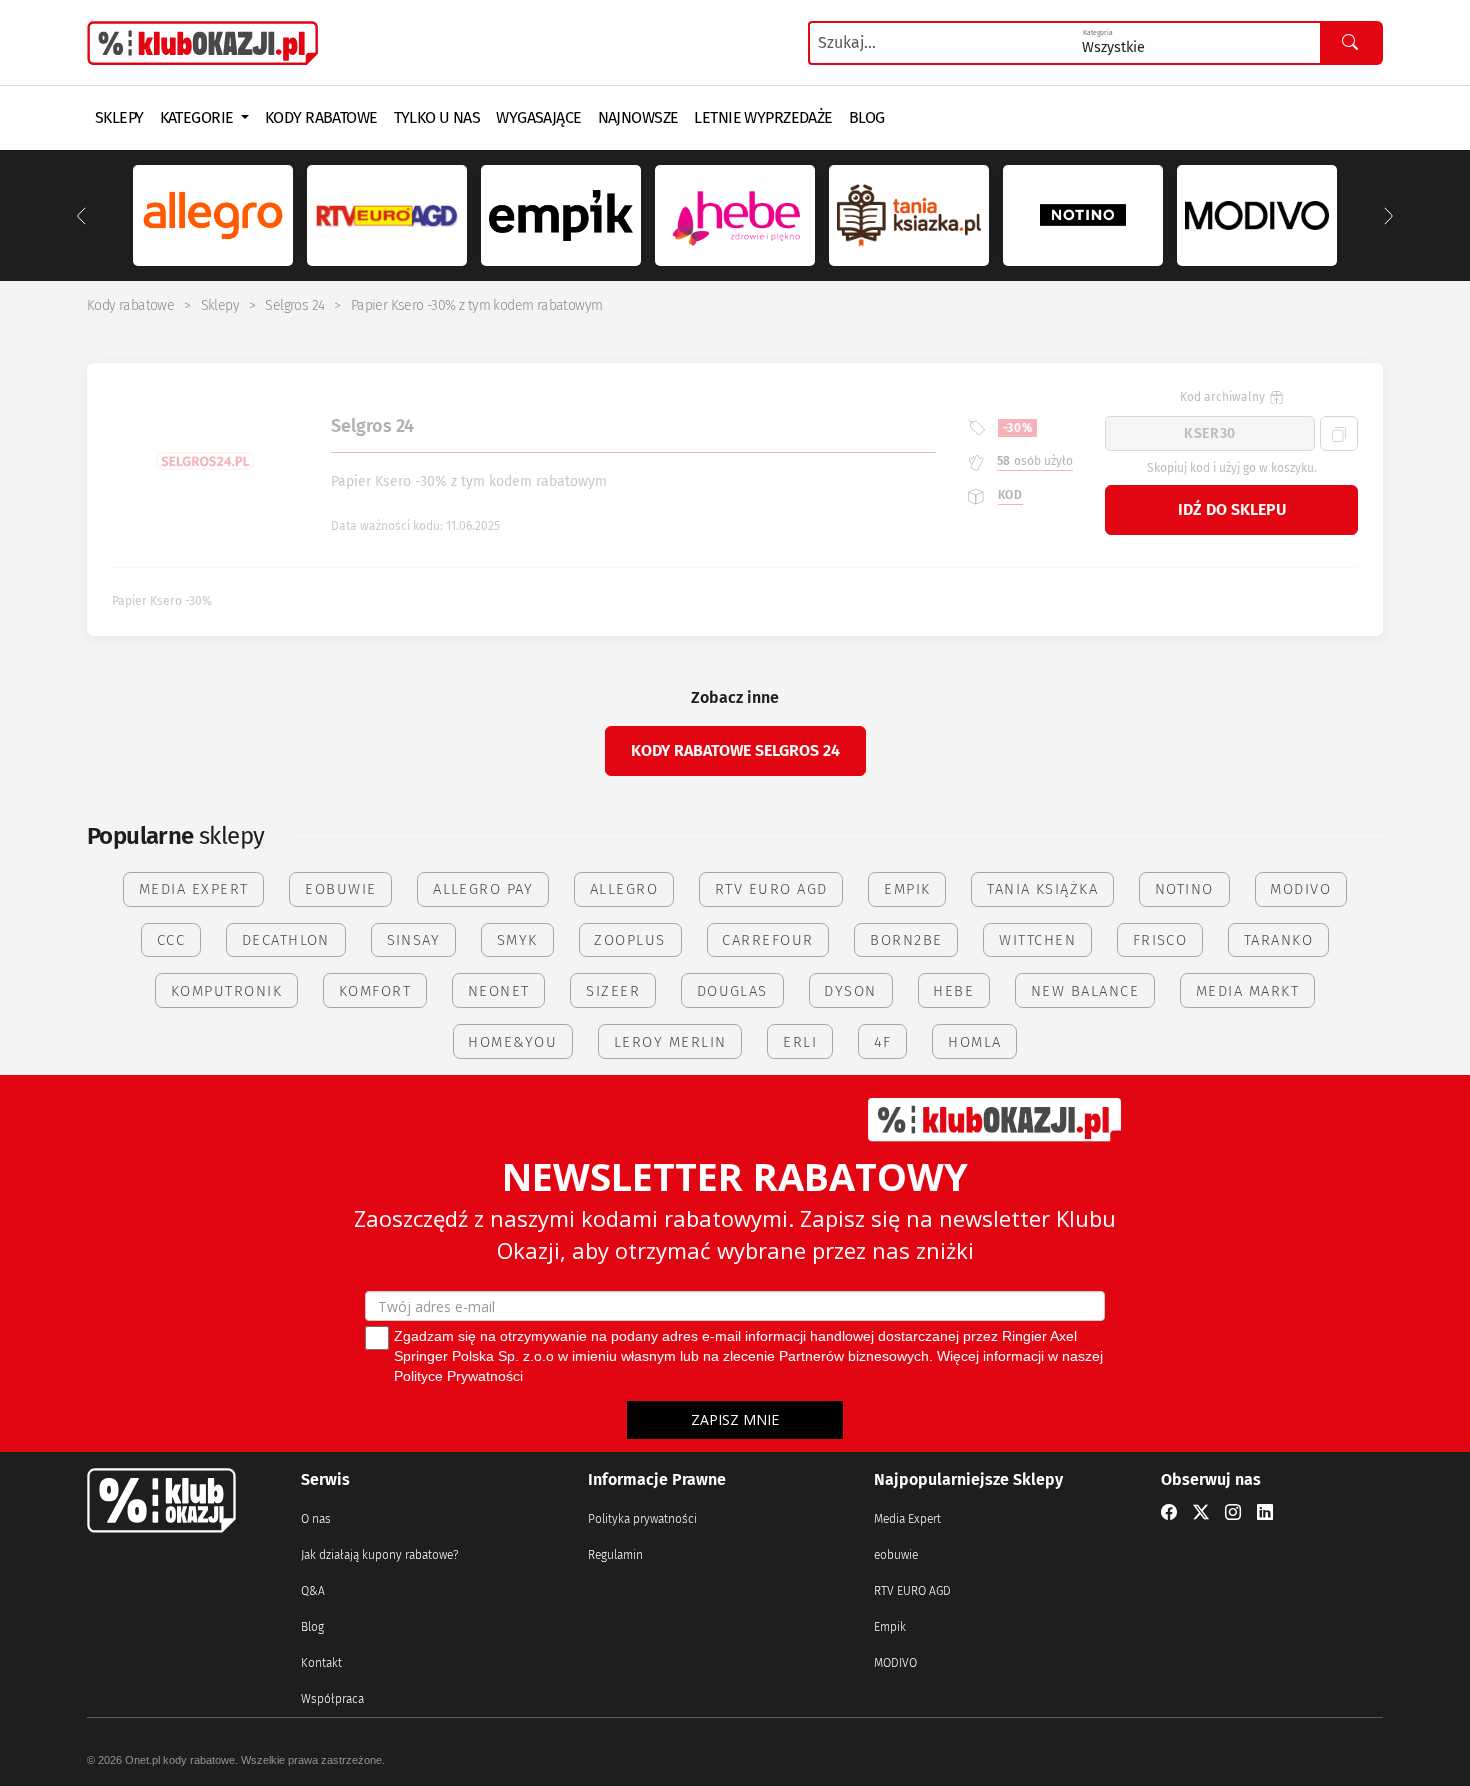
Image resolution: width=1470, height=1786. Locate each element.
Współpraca (332, 1699)
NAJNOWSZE (638, 117)
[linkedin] (1265, 1513)
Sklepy (220, 305)
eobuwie (896, 1555)
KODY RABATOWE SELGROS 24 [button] (735, 750)
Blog (312, 1627)
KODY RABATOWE (321, 117)
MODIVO (895, 1663)
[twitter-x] (1201, 1513)
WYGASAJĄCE (538, 117)
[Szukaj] (1351, 43)
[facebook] (1169, 1513)
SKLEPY (119, 117)
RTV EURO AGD (912, 1591)
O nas (316, 1519)
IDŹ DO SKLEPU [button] (1232, 509)
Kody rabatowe (130, 305)
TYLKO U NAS (437, 117)
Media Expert (907, 1519)
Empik (890, 1627)
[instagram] (1233, 1513)
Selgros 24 (294, 305)
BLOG (867, 117)
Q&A (313, 1591)
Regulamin (615, 1555)
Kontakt (321, 1663)
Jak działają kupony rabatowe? (379, 1555)
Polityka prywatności (642, 1519)
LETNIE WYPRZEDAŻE (763, 117)
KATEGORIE (198, 117)
